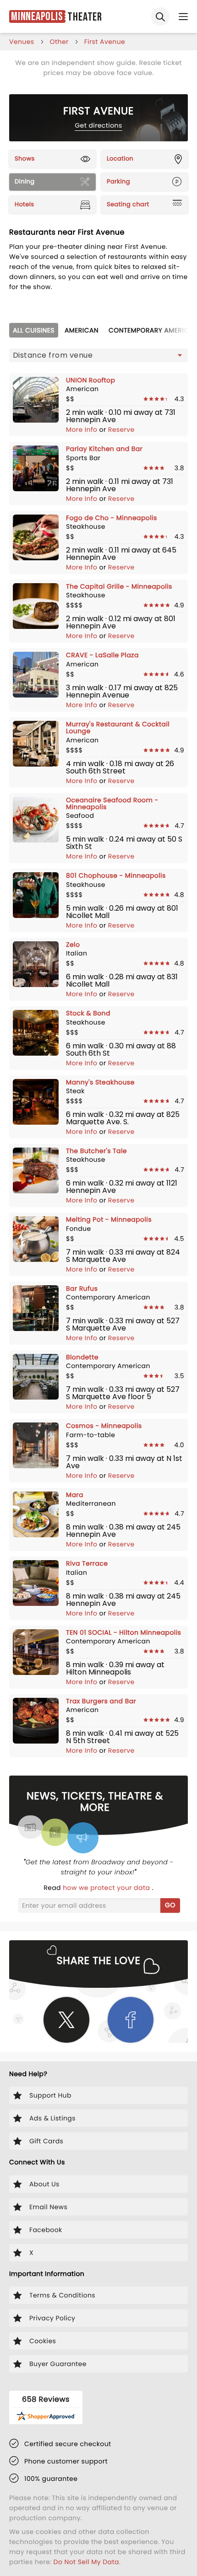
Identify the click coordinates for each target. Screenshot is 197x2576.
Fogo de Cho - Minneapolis (112, 518)
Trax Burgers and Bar (101, 1701)
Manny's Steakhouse (100, 1082)
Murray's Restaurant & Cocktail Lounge (118, 727)
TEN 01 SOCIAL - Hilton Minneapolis (123, 1632)
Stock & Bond (88, 1013)
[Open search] (160, 16)
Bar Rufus (82, 1288)
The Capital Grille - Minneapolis (119, 586)
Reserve (121, 429)
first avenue (105, 42)
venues (22, 42)
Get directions (98, 125)
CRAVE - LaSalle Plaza (102, 655)
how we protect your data (107, 1888)
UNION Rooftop (90, 380)
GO (170, 1905)
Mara (75, 1495)
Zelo (73, 945)
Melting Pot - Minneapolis (109, 1219)
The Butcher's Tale (96, 1151)
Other (59, 42)
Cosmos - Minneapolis (104, 1426)
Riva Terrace (87, 1563)
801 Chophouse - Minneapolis (116, 875)
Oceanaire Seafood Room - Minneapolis (112, 803)
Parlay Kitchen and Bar (104, 449)
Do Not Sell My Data (86, 2562)
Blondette (82, 1357)
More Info (83, 429)
